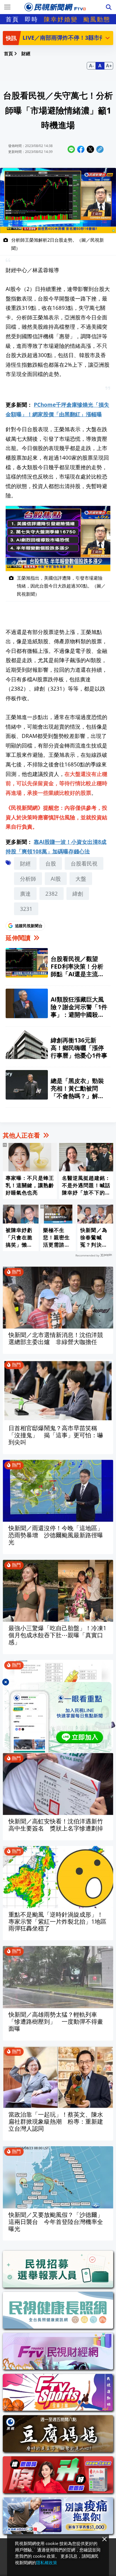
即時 (32, 19)
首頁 (12, 19)
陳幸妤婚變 (61, 19)
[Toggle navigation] (7, 7)
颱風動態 (97, 19)
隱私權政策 (47, 2562)
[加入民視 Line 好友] (58, 1717)
